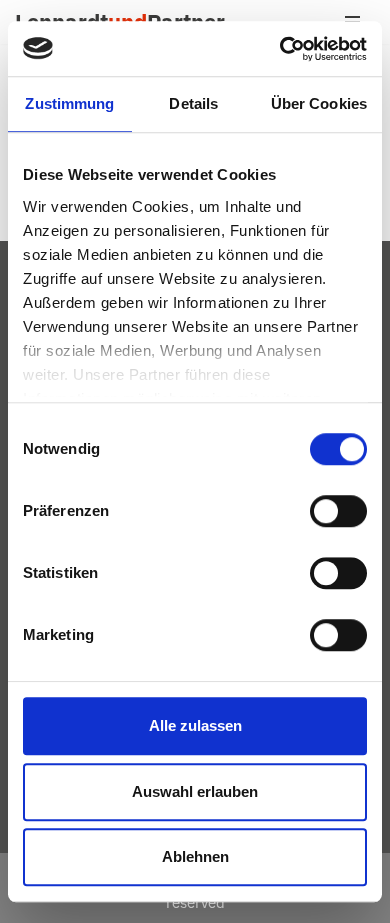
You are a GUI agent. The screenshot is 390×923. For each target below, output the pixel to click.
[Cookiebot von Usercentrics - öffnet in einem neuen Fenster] (280, 49)
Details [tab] (193, 103)
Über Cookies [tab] (319, 103)
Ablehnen (195, 856)
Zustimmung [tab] (69, 103)
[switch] (338, 511)
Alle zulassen (195, 725)
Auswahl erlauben (195, 791)
